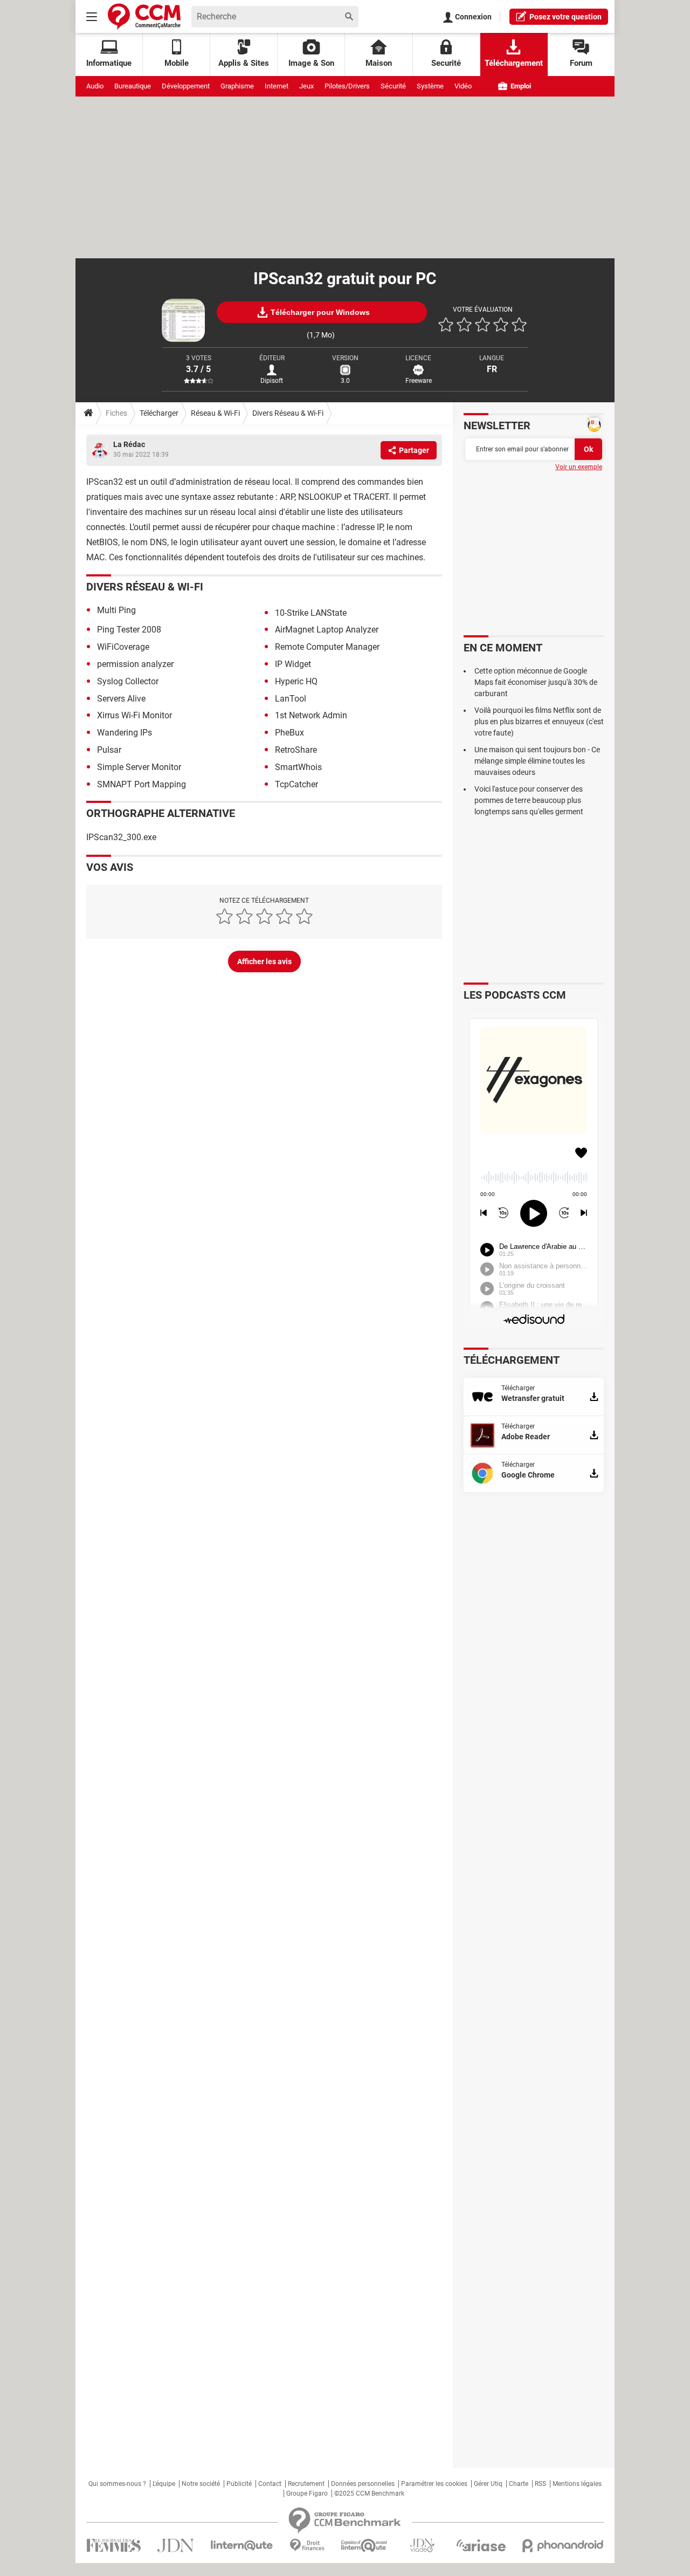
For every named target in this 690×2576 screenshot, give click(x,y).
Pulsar (109, 750)
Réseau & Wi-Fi (215, 413)
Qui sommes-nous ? (117, 2484)
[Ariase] (481, 2545)
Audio (95, 86)
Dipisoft (272, 381)
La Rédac (129, 444)
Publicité (239, 2484)
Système (430, 86)
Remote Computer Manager (327, 647)
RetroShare (296, 750)
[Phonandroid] (563, 2546)
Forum (581, 63)
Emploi (520, 86)
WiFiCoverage (123, 647)
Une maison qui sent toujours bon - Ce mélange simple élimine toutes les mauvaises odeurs (537, 761)
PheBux (289, 733)
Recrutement (306, 2484)
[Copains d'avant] (365, 2546)
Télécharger (159, 413)
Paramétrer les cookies (434, 2484)
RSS (540, 2484)
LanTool (291, 699)
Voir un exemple (579, 467)
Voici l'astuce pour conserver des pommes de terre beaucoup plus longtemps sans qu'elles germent (529, 800)
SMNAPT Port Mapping (142, 784)
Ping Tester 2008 (129, 630)
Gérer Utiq (488, 2484)
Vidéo (463, 86)
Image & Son (311, 63)
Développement (186, 86)
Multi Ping (116, 610)
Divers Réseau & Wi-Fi (288, 413)
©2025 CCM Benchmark (369, 2493)
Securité (446, 63)
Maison (379, 63)
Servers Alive (121, 699)
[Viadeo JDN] (422, 2546)
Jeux (306, 86)
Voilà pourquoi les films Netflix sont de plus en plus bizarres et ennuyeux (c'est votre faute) (539, 722)
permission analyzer (135, 664)
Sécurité (393, 86)
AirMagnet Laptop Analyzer (327, 630)
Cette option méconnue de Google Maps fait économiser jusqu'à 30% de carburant (536, 682)
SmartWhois (298, 767)
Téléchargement (514, 63)
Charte (519, 2484)
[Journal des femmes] (113, 2546)
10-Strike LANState (311, 613)
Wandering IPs (125, 733)
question (565, 17)
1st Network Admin (311, 715)
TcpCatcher (296, 784)
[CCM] (144, 16)
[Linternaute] (242, 2546)
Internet (277, 86)
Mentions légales (577, 2484)
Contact (270, 2484)
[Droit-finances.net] (307, 2546)
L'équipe (164, 2484)
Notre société (201, 2484)
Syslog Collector (128, 681)
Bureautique (133, 86)
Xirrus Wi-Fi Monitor (134, 715)
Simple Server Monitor (139, 767)
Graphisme (237, 86)
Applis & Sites (244, 63)
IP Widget (293, 664)
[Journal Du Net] (175, 2546)
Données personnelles (363, 2484)
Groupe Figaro (307, 2493)
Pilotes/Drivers (347, 86)
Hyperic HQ (296, 681)
